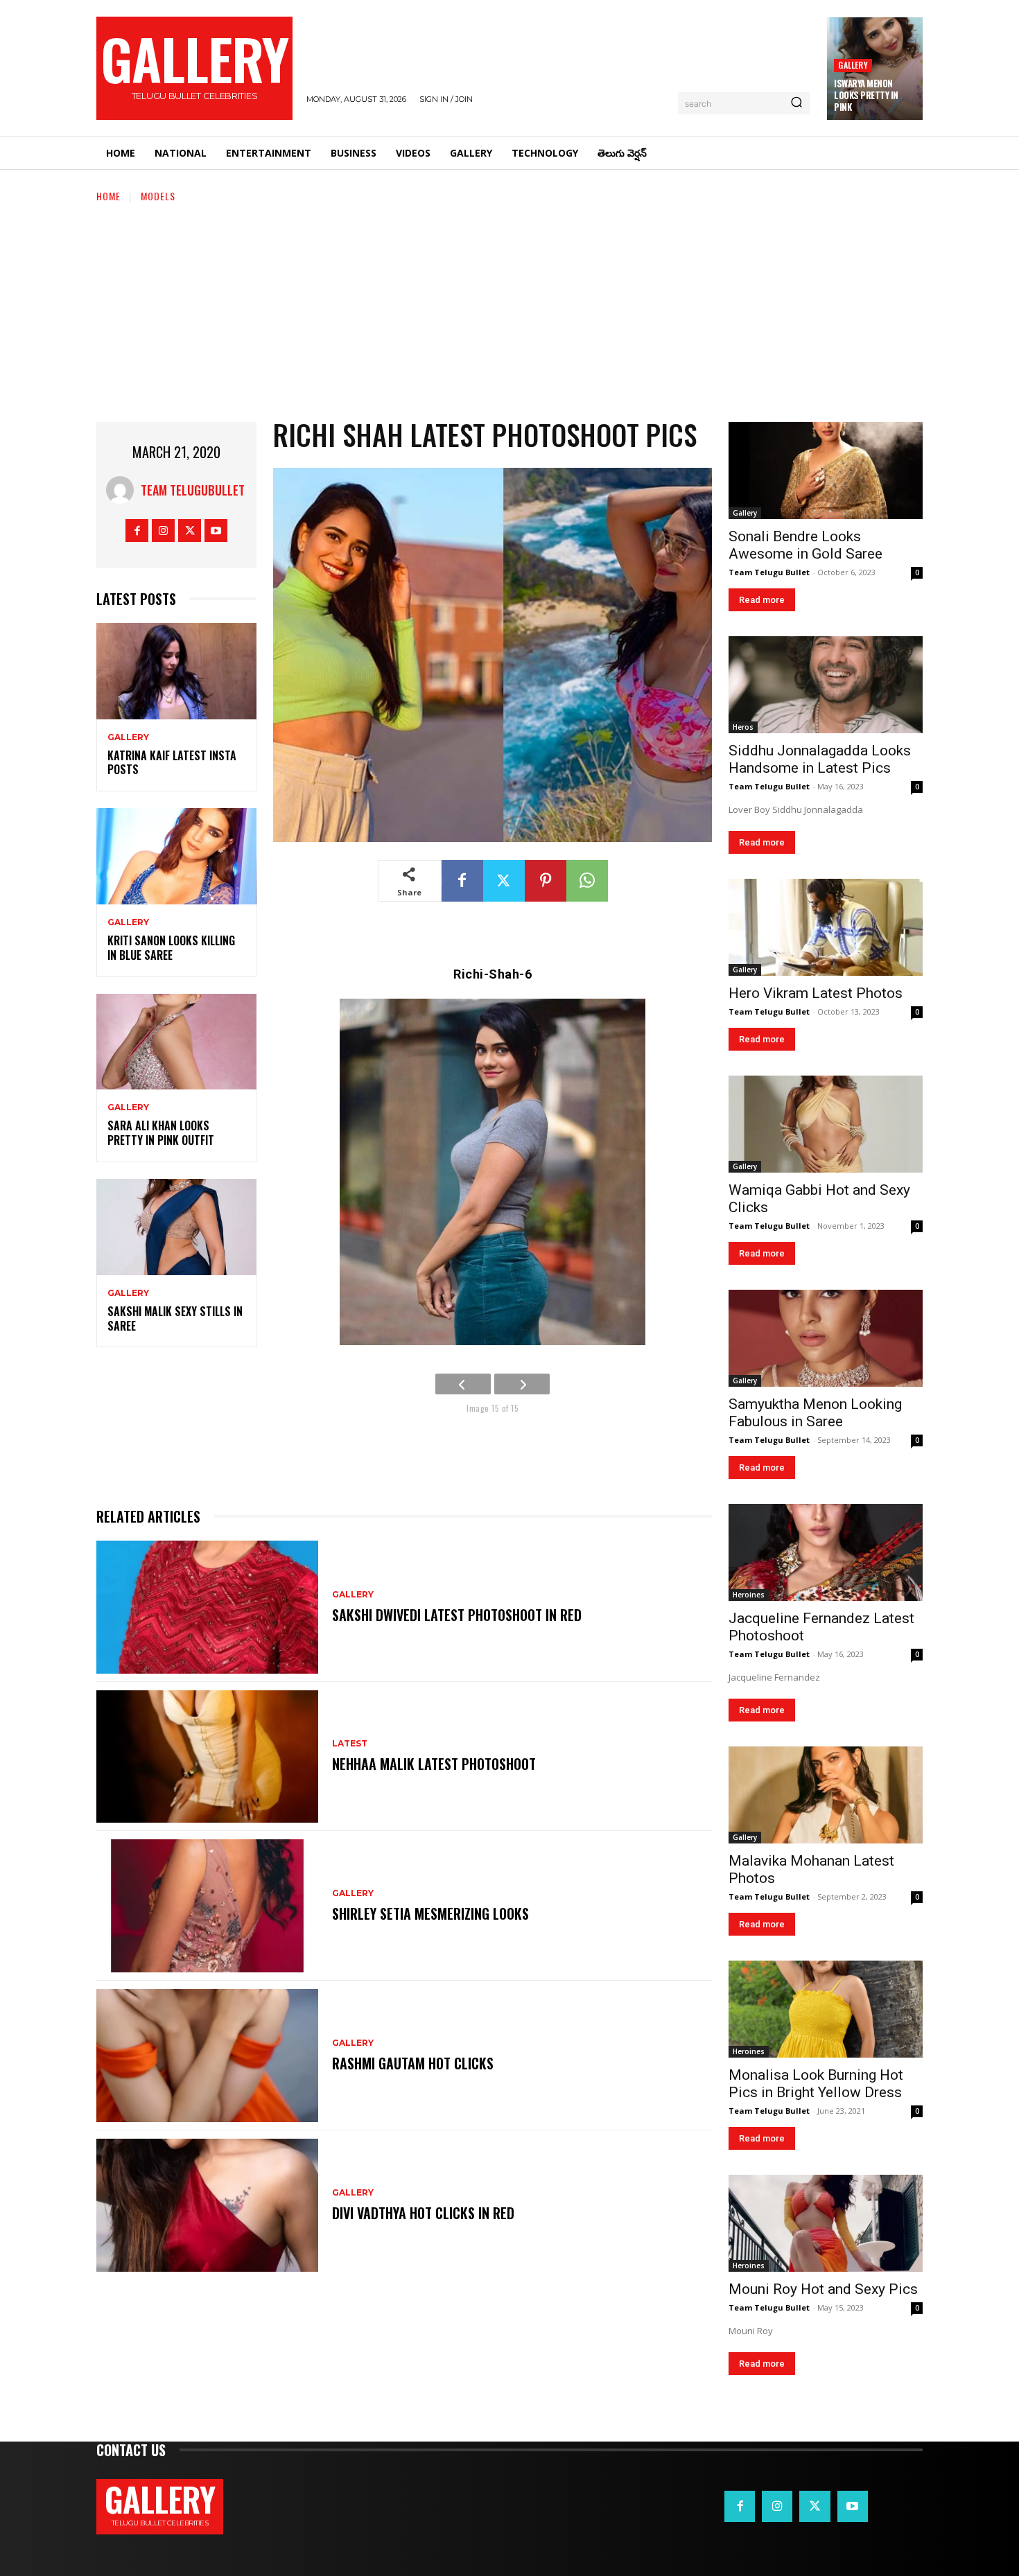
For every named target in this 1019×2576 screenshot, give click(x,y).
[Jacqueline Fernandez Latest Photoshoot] (826, 1552)
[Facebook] (137, 531)
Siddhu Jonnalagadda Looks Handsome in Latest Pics (820, 759)
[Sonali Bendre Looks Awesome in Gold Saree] (826, 471)
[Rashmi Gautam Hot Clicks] (207, 2056)
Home (108, 196)
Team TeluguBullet (193, 490)
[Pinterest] (546, 881)
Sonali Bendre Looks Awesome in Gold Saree (805, 545)
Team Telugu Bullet (769, 572)
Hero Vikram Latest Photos (816, 993)
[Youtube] (216, 531)
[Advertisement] (509, 308)
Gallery (853, 65)
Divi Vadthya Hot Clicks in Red (423, 2213)
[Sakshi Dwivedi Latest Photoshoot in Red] (207, 1607)
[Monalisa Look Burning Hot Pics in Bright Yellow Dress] (826, 2009)
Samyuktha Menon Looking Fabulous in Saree (815, 1413)
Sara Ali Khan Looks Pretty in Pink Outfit (161, 1133)
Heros (743, 727)
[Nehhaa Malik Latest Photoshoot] (207, 1757)
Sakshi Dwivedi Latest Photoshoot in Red (457, 1615)
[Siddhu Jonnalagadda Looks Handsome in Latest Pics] (826, 685)
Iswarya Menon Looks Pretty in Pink (866, 95)
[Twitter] (190, 531)
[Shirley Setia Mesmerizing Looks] (207, 1906)
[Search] (796, 103)
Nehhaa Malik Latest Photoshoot (434, 1764)
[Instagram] (163, 531)
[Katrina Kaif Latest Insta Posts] (176, 671)
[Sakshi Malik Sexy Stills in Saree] (176, 1227)
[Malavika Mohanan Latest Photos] (826, 1795)
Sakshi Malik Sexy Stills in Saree (175, 1318)
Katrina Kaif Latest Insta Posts (172, 763)
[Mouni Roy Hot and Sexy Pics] (826, 2223)
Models (158, 196)
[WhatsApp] (587, 881)
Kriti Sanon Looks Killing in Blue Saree (171, 948)
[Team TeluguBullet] (123, 490)
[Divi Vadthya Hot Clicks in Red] (207, 2205)
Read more (762, 600)
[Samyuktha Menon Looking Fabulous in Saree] (826, 1338)
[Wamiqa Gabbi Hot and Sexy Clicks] (826, 1124)
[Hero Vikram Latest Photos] (826, 927)
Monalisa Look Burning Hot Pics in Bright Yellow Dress (816, 2084)
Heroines (749, 1595)
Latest (350, 1744)
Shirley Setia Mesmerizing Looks (430, 1913)
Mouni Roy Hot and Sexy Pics (823, 2289)
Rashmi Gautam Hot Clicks (413, 2063)
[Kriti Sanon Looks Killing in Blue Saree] (176, 856)
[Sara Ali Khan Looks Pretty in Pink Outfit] (176, 1042)
